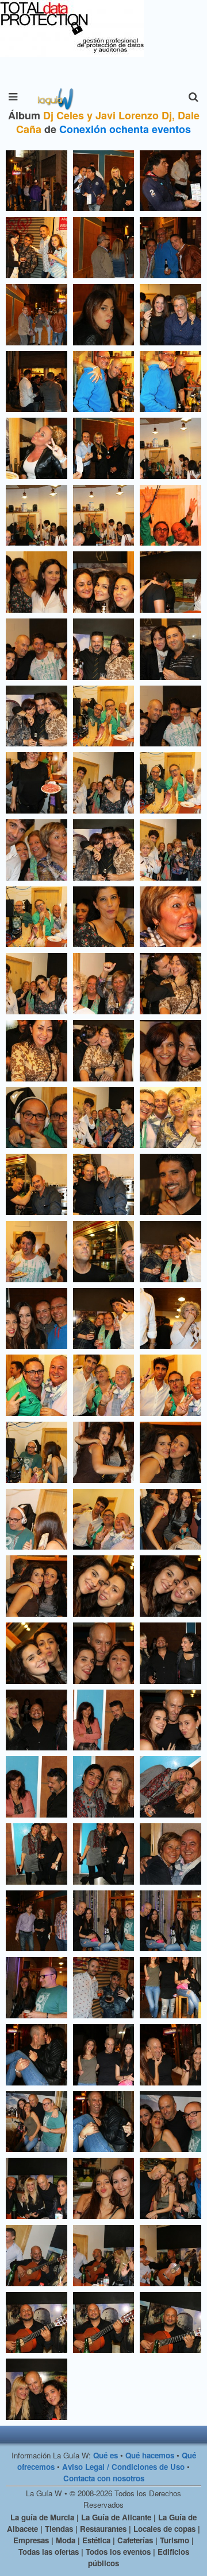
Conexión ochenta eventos (125, 129)
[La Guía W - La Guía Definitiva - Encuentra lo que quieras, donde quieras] (54, 97)
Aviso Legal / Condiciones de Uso (123, 2467)
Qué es (106, 2455)
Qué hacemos (150, 2455)
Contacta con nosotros (104, 2478)
